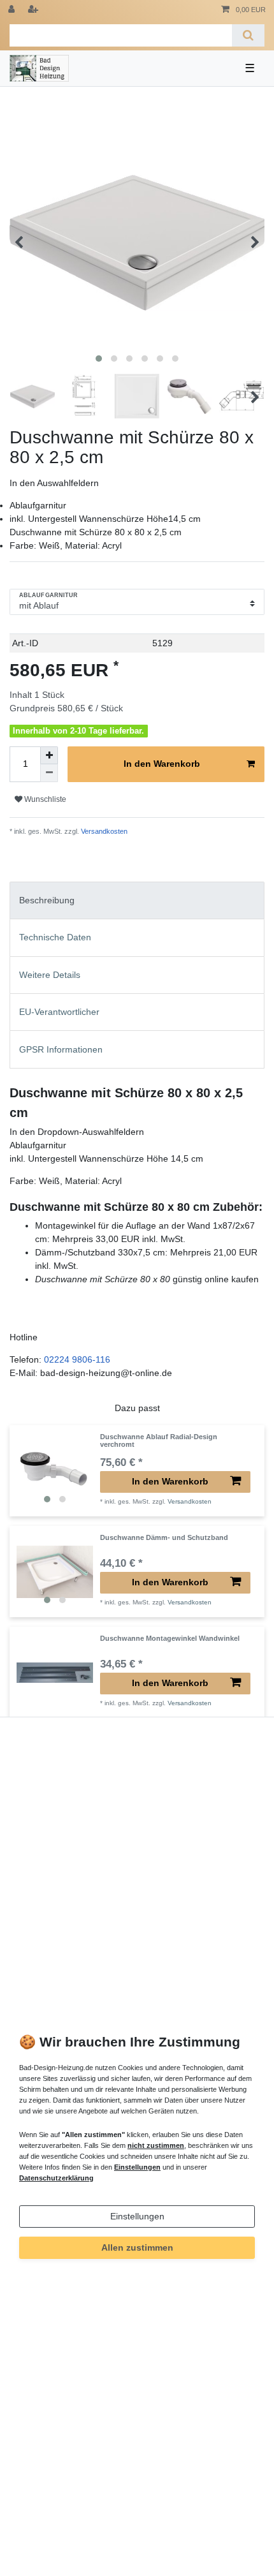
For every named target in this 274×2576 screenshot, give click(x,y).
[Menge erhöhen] (49, 755)
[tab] (137, 900)
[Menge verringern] (49, 773)
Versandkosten (103, 831)
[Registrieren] (34, 10)
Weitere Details (50, 975)
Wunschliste (44, 799)
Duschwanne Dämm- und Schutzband (164, 1537)
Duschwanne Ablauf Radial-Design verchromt (159, 1440)
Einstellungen (137, 2216)
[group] (55, 1471)
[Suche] (248, 35)
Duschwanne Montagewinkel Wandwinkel (170, 1638)
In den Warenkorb (162, 764)
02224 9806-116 (77, 1359)
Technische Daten (55, 937)
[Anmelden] (13, 10)
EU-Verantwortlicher (59, 1012)
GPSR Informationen (61, 1049)
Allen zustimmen (137, 2247)
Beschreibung (47, 900)
